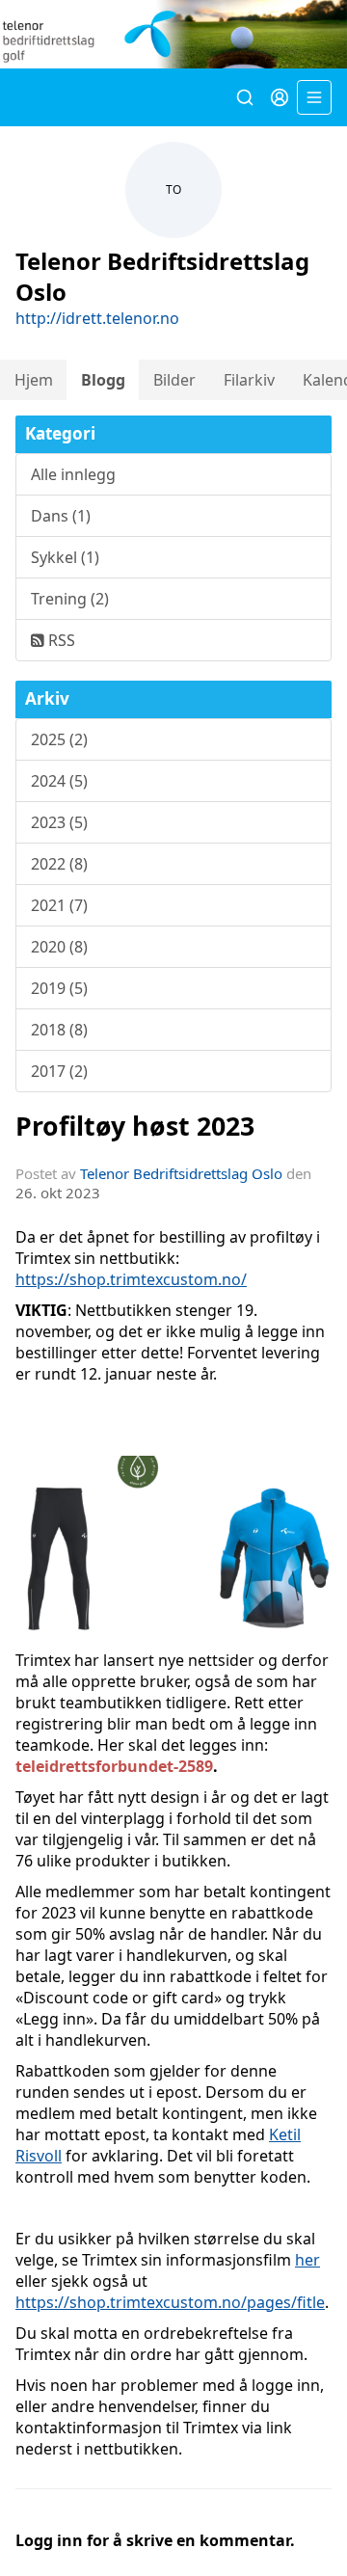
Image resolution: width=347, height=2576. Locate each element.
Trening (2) (70, 599)
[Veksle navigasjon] (314, 97)
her (307, 2260)
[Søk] (245, 97)
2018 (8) (59, 1030)
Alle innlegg (73, 474)
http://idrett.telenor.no (97, 318)
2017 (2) (59, 1071)
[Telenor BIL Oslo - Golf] (173, 34)
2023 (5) (59, 822)
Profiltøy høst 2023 (135, 1126)
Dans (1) (61, 516)
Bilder (174, 380)
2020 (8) (59, 947)
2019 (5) (59, 988)
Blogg (103, 380)
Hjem (34, 380)
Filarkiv (249, 380)
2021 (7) (59, 905)
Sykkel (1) (65, 557)
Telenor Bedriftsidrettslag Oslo (181, 1173)
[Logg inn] (280, 97)
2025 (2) (59, 739)
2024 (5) (59, 781)
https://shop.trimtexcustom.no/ (131, 1279)
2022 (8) (59, 864)
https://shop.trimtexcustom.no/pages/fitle (170, 2302)
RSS (60, 640)
